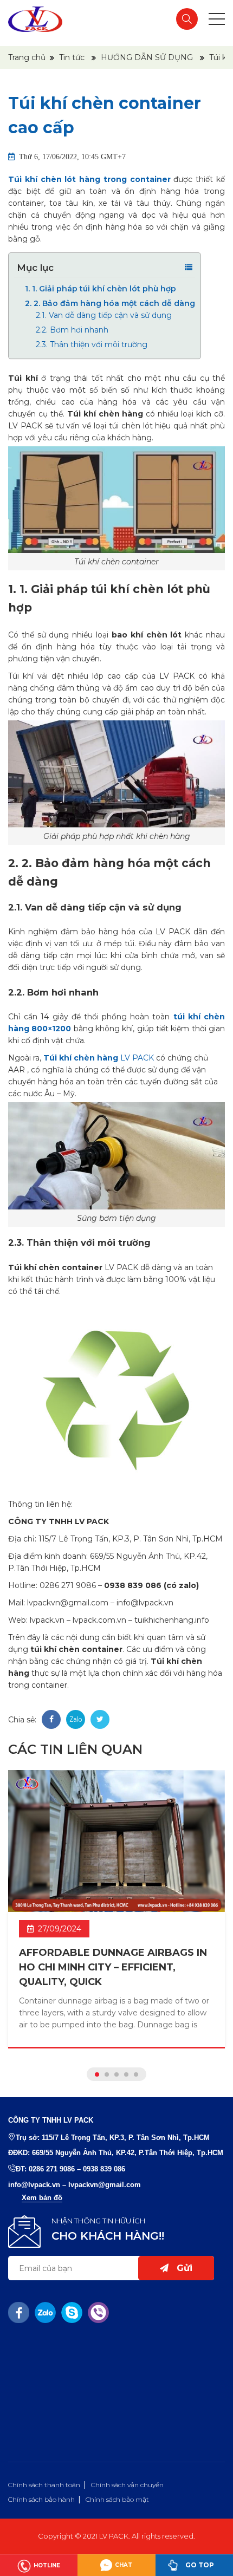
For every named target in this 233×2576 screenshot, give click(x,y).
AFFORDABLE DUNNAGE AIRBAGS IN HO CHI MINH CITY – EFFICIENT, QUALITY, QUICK (113, 1967)
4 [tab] (126, 2074)
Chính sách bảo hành (41, 2499)
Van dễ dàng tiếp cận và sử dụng (104, 315)
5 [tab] (136, 2074)
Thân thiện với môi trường (92, 344)
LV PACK (99, 1058)
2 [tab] (107, 2074)
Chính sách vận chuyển (127, 2485)
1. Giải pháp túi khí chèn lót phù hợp (101, 289)
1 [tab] (97, 2074)
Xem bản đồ (42, 2198)
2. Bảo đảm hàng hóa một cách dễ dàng (110, 303)
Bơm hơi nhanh (72, 330)
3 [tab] (116, 2074)
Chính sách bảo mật (117, 2499)
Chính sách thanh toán (44, 2485)
